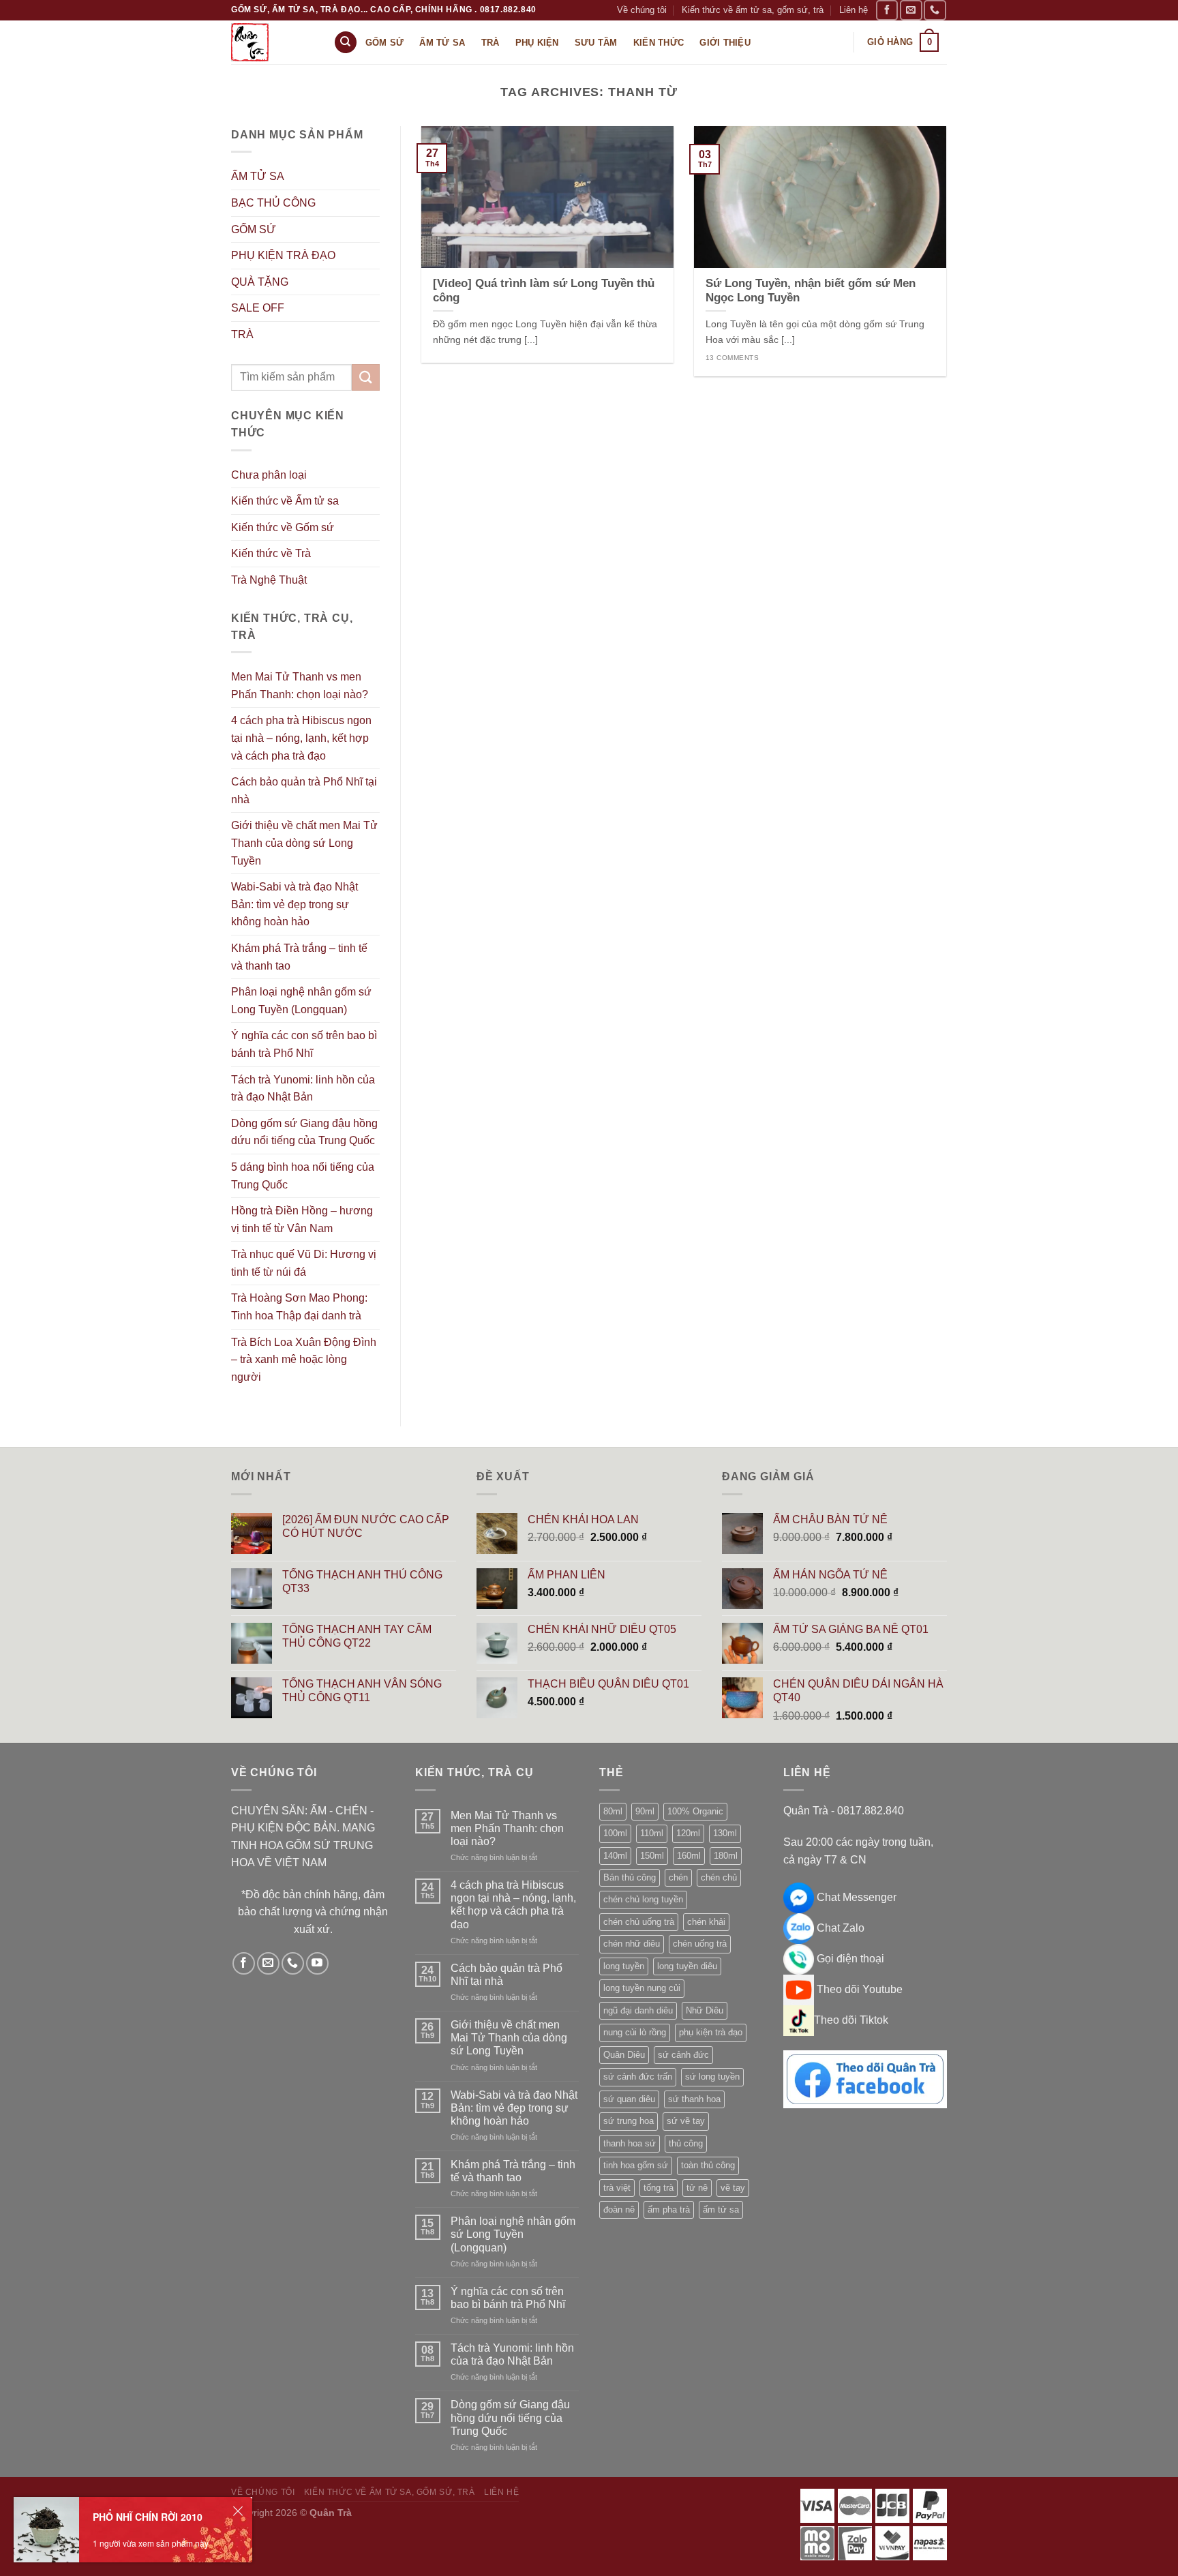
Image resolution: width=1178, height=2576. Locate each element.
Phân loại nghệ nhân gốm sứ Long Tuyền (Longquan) (301, 1001)
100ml (615, 1833)
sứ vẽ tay (686, 2121)
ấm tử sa (721, 2210)
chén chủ (719, 1877)
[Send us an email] (911, 10)
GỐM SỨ (254, 229)
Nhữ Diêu (705, 2010)
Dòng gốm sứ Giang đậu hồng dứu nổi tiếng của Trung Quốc (304, 1132)
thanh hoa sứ (630, 2143)
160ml (689, 1856)
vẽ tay (733, 2188)
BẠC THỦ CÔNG (273, 203)
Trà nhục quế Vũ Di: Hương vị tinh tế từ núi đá (304, 1263)
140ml (615, 1856)
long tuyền (624, 1966)
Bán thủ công (630, 1877)
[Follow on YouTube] (317, 1963)
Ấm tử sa (442, 43)
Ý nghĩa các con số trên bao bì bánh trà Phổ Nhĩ (304, 1044)
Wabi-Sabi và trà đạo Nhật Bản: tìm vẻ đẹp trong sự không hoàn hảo (294, 904)
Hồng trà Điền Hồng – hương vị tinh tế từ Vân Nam (302, 1219)
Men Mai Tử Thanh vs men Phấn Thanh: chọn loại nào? (300, 686)
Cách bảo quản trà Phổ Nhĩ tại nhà (304, 791)
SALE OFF (258, 308)
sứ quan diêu (629, 2099)
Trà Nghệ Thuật (269, 580)
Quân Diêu (624, 2055)
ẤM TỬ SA (258, 176)
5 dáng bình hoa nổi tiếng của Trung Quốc (303, 1176)
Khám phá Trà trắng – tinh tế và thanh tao (299, 957)
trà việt (617, 2188)
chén (678, 1877)
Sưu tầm (596, 43)
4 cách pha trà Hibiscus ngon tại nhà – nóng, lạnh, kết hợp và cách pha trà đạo (301, 738)
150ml (652, 1856)
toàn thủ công (708, 2165)
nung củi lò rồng (635, 2032)
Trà (490, 43)
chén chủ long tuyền (643, 1899)
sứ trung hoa (629, 2121)
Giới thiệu (725, 43)
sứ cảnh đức (683, 2055)
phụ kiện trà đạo (711, 2032)
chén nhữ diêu (632, 1944)
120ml (688, 1833)
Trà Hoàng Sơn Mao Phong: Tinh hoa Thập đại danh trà (299, 1307)
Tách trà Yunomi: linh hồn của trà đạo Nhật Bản (303, 1089)
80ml (613, 1811)
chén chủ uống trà (639, 1922)
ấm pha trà (669, 2210)
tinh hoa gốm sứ (636, 2165)
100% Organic (695, 1811)
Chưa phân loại (269, 475)
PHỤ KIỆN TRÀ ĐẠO (283, 255)
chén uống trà (700, 1944)
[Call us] (935, 10)
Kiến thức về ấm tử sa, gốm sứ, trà (753, 10)
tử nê (697, 2188)
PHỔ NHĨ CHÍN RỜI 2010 (148, 2517)
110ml (652, 1833)
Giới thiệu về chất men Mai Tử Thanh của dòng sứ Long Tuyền (304, 843)
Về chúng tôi (642, 10)
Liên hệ (854, 10)
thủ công (686, 2143)
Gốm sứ (385, 43)
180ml (726, 1856)
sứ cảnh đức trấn (638, 2077)
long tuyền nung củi (642, 1988)
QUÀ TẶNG (260, 282)
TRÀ (242, 334)
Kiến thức (659, 43)
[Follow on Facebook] (887, 10)
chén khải (706, 1922)
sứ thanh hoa (694, 2099)
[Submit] (365, 377)
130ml (725, 1833)
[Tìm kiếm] (346, 43)
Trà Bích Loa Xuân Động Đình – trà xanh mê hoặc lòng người (304, 1360)
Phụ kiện (537, 43)
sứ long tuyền (712, 2077)
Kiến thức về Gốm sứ (283, 527)
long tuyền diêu (687, 1966)
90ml (645, 1811)
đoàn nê (619, 2210)
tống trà (659, 2188)
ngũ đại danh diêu (638, 2010)
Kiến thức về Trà (271, 553)
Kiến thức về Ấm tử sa (285, 501)
